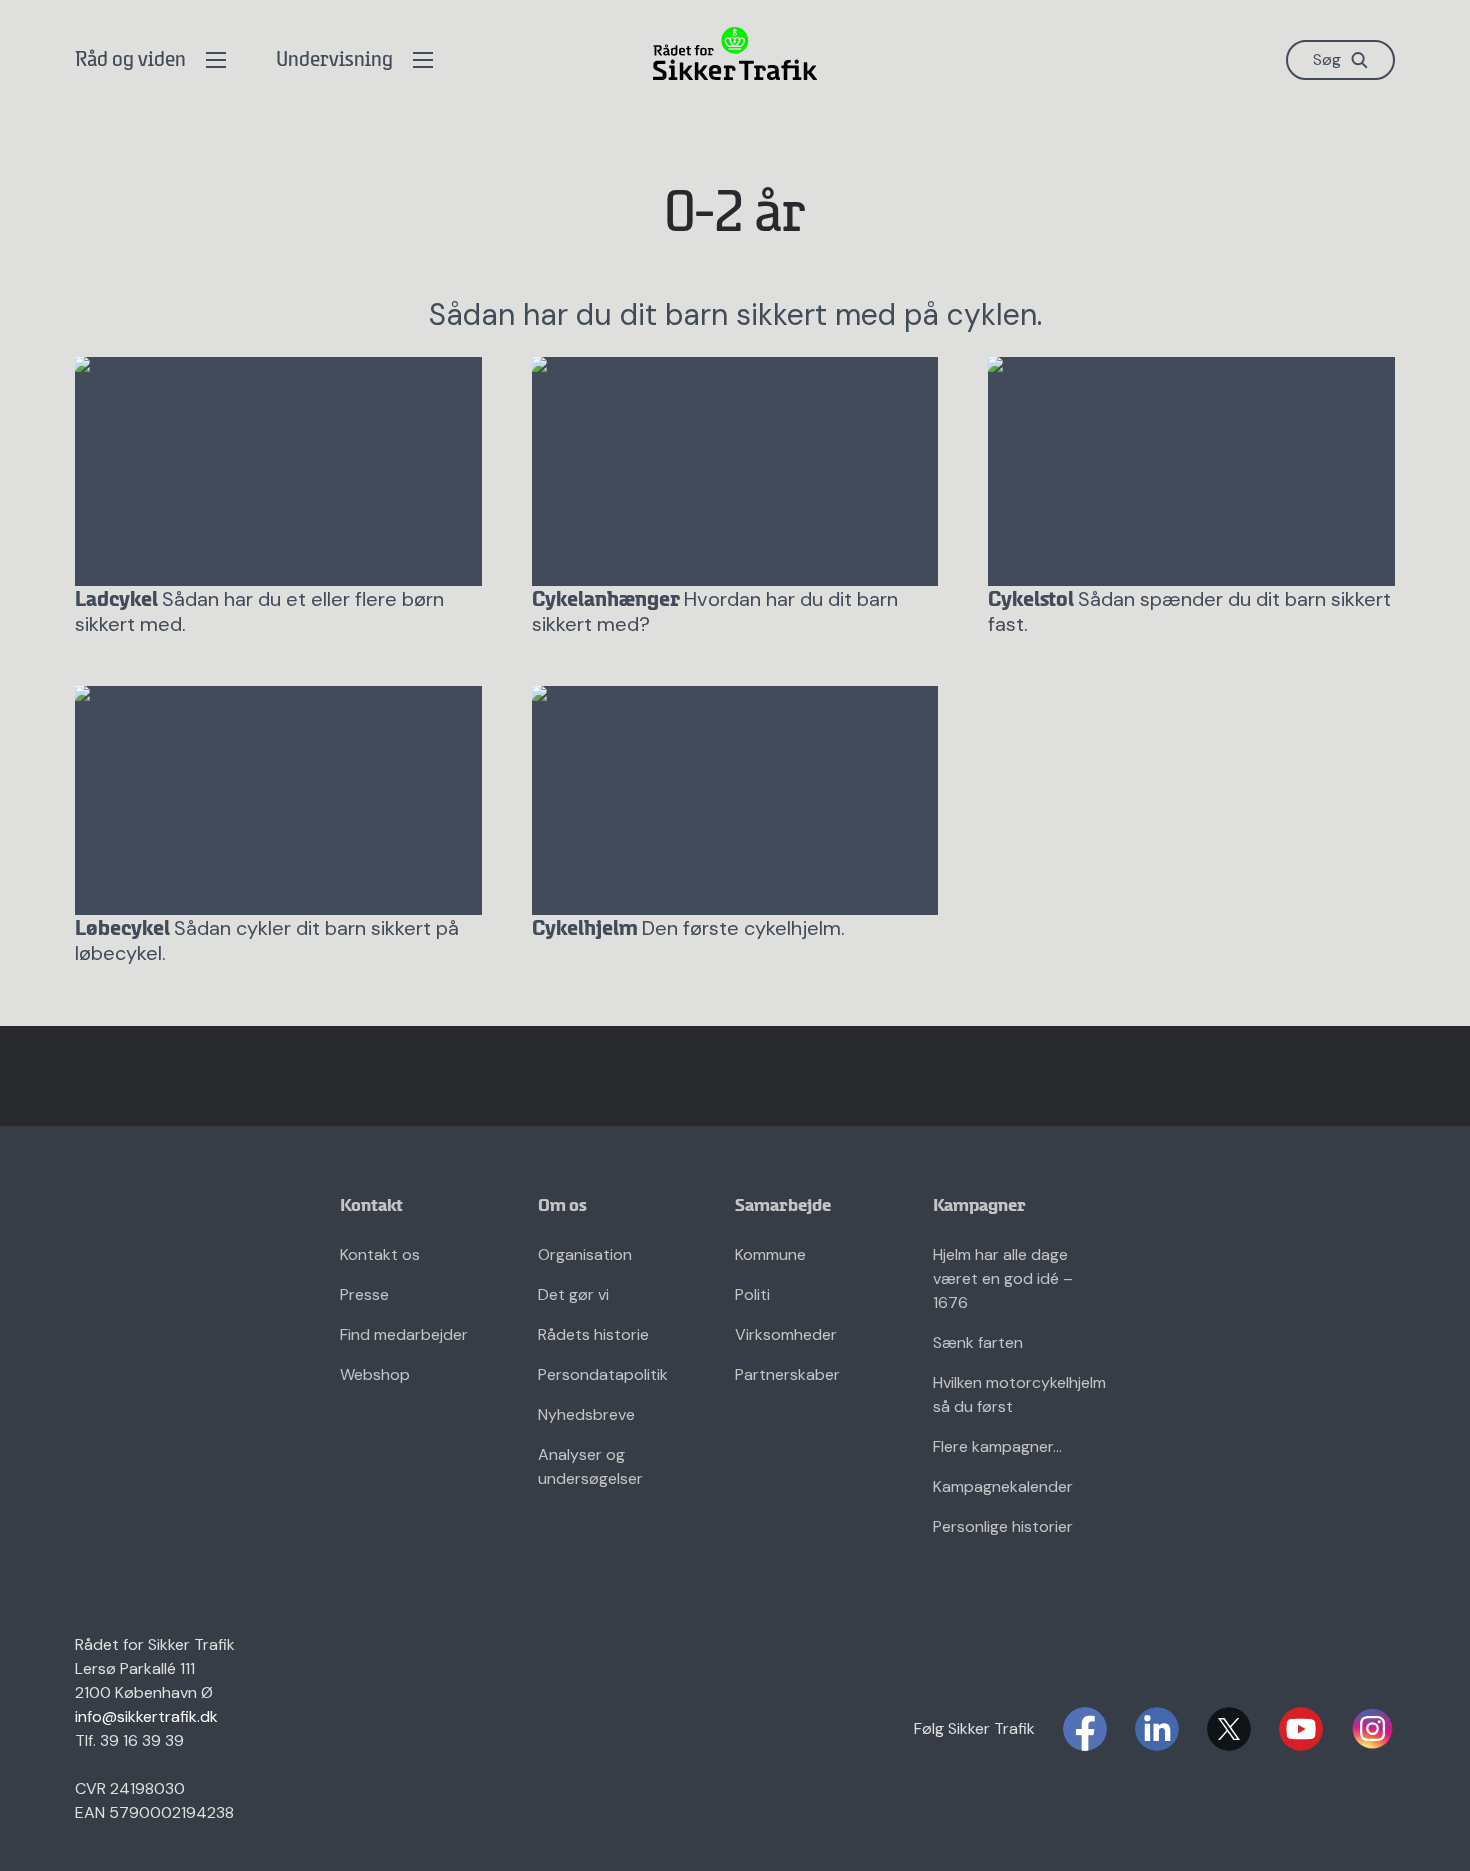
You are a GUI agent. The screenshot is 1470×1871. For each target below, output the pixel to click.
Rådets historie (593, 1334)
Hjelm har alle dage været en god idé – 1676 (1003, 1278)
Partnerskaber (787, 1374)
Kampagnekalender (1003, 1486)
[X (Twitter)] (1229, 1729)
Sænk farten (978, 1342)
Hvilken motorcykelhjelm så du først (1019, 1394)
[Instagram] (1373, 1729)
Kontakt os (380, 1254)
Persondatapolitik (603, 1374)
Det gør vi (573, 1294)
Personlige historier (1003, 1526)
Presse (364, 1294)
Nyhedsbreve (586, 1414)
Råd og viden (130, 60)
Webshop (375, 1374)
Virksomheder (786, 1334)
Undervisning (334, 60)
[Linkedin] (1157, 1729)
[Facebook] (1085, 1729)
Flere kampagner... (997, 1446)
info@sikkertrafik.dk (146, 1716)
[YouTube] (1301, 1729)
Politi (752, 1294)
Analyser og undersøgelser (590, 1466)
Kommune (770, 1254)
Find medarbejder (404, 1334)
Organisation (585, 1254)
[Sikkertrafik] (735, 53)
